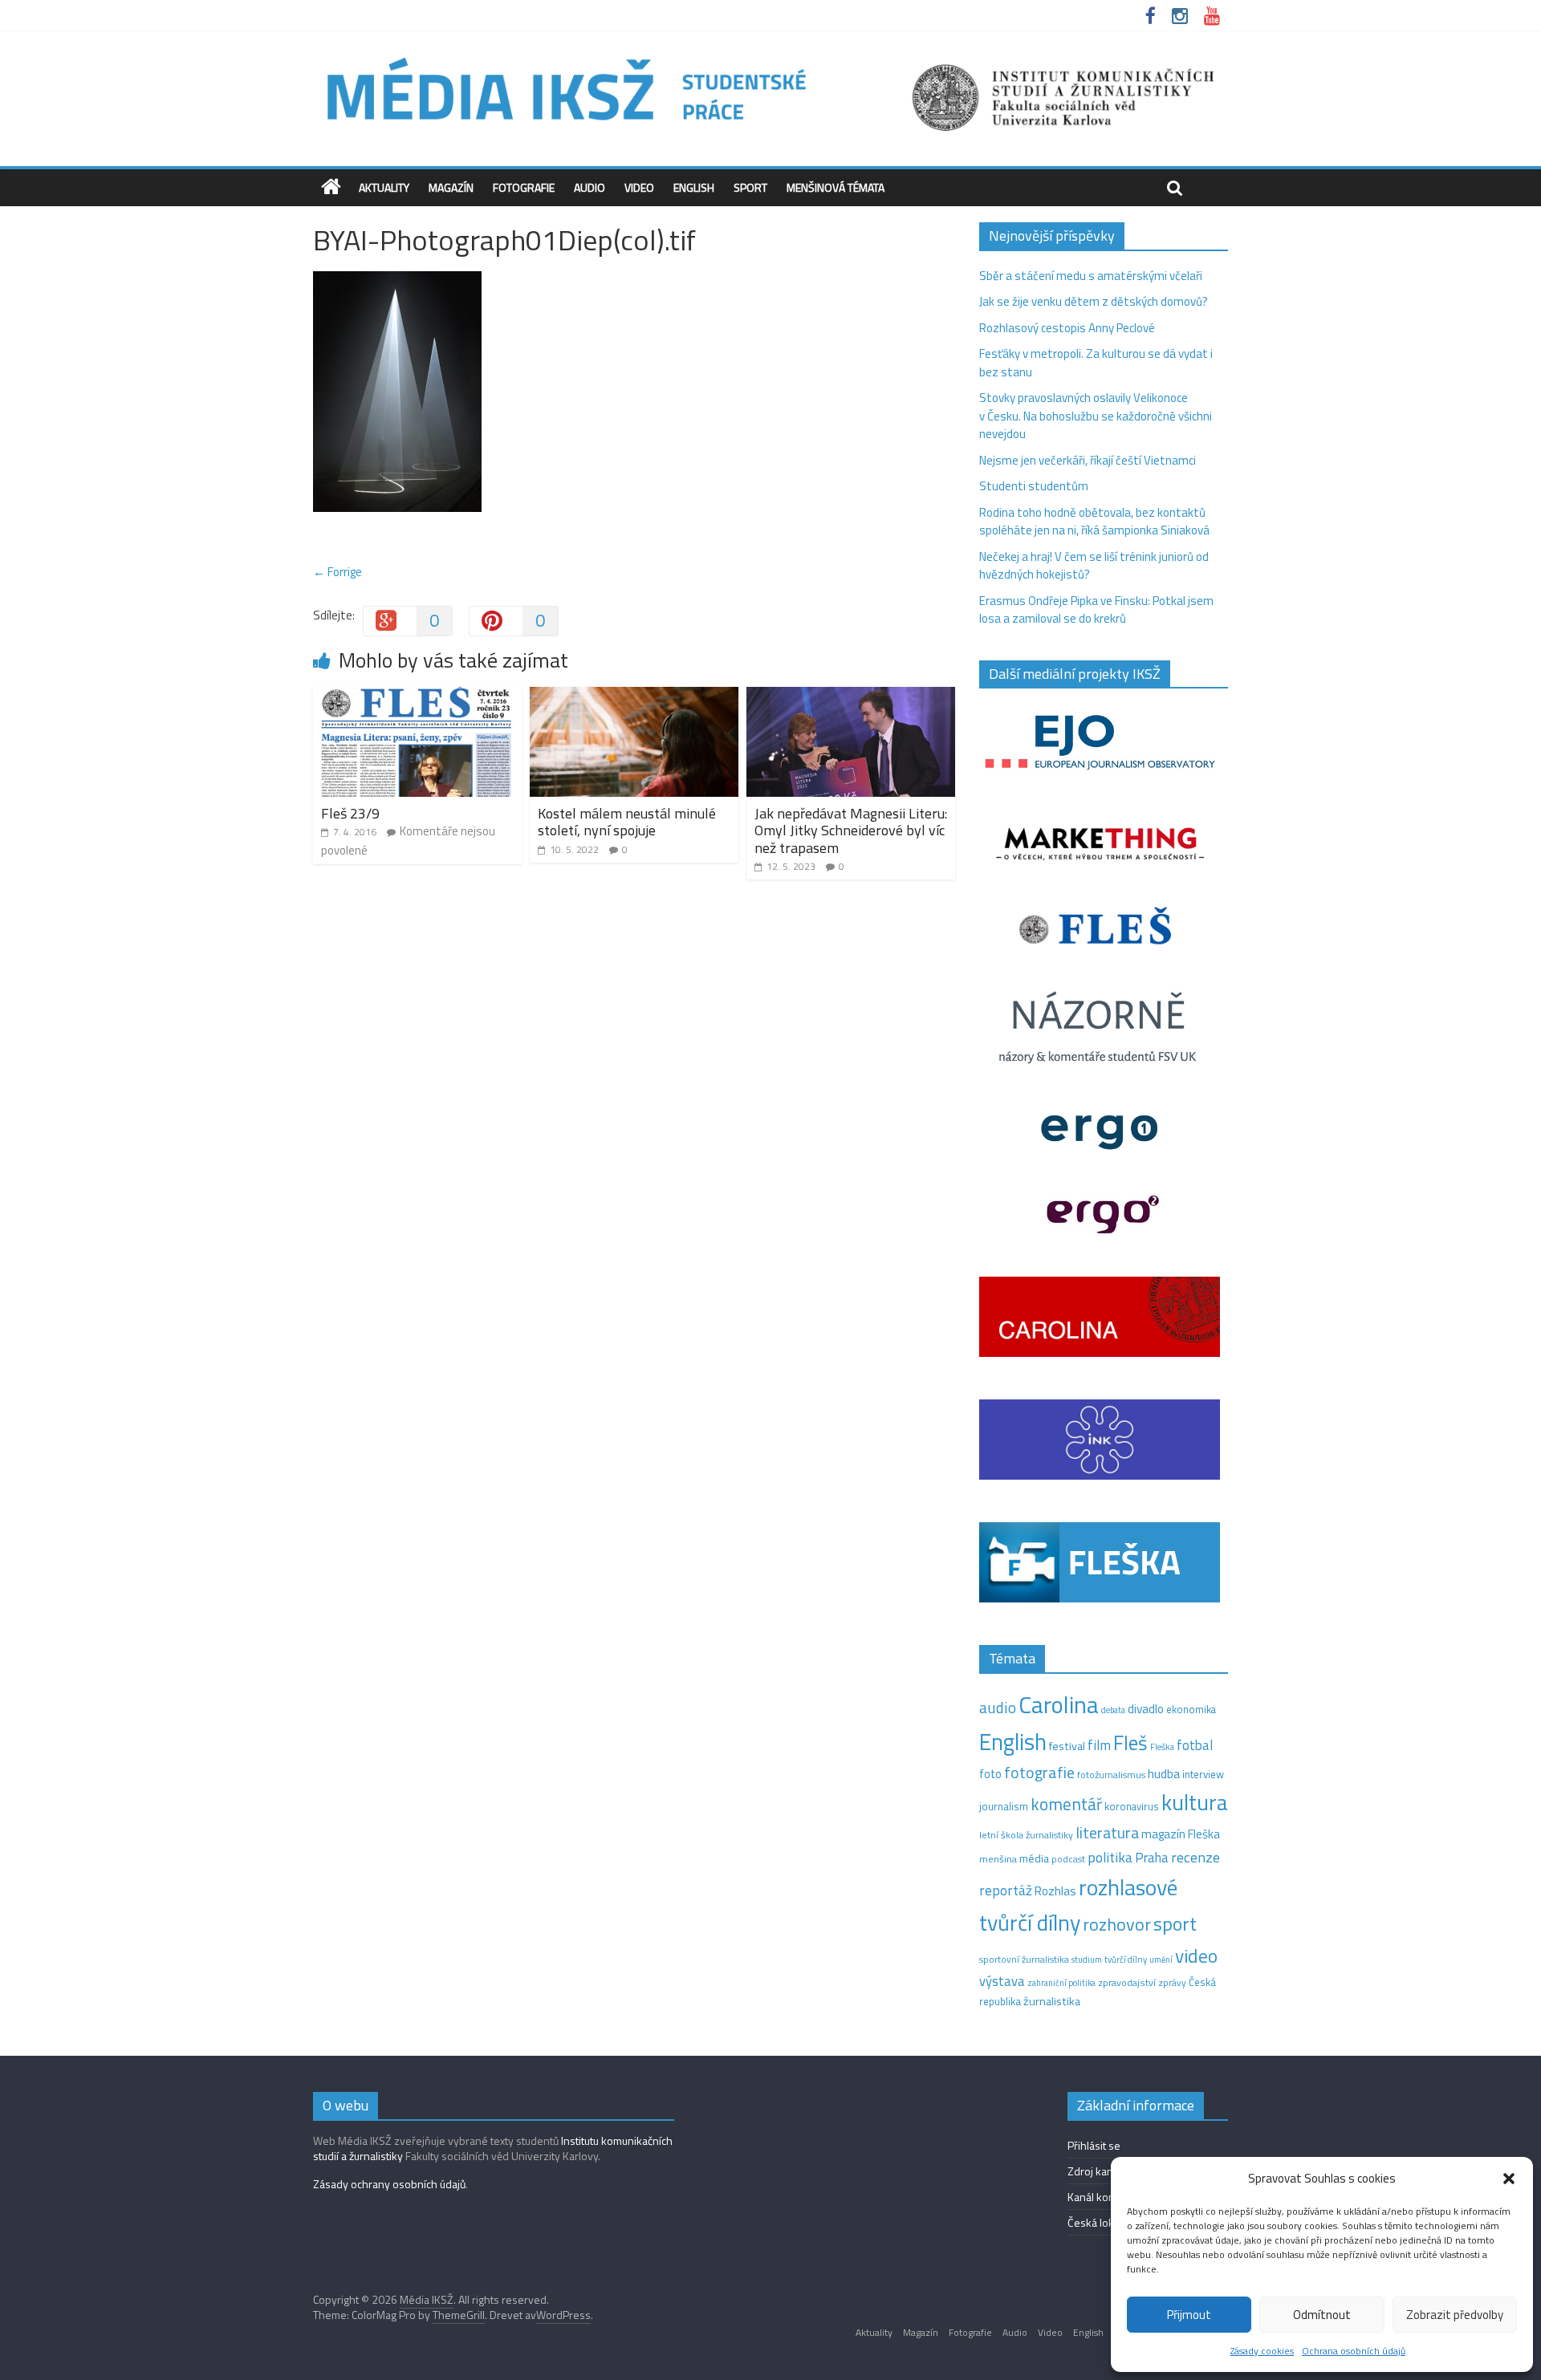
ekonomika (1191, 1709)
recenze (1195, 1857)
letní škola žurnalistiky (1026, 1835)
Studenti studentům (1034, 486)
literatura (1107, 1833)
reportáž (1006, 1890)
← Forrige (337, 572)
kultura (1195, 1802)
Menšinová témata (836, 187)
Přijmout (1189, 2315)
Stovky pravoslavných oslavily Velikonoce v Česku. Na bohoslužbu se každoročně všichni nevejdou (1096, 416)
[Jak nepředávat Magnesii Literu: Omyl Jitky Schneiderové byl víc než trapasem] (851, 696)
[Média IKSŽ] (770, 56)
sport (1175, 1923)
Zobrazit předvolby (1455, 2315)
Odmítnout (1322, 2315)
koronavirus (1132, 1806)
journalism (1004, 1806)
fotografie (1039, 1772)
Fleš (1130, 1743)
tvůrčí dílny (1126, 1959)
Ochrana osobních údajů (1354, 2351)
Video (639, 187)
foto (990, 1774)
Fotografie (524, 187)
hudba (1164, 1773)
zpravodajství (1127, 1982)
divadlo (1146, 1709)
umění (1161, 1960)
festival (1067, 1746)
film (1099, 1745)
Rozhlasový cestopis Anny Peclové (1067, 328)
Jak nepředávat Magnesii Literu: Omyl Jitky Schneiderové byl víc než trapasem (851, 831)
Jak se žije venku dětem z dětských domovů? (1094, 301)
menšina (998, 1859)
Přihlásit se (1094, 2145)
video (1196, 1956)
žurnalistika (1052, 2001)
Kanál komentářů (1108, 2197)
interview (1203, 1774)
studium (1087, 1960)
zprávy (1172, 1983)
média (1034, 1858)
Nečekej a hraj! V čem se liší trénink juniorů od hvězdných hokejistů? (1094, 566)
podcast (1068, 1859)
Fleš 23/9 (350, 813)
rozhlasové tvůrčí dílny (1078, 1905)
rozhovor (1117, 1924)
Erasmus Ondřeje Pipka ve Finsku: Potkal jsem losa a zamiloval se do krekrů (1096, 610)
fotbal (1195, 1745)
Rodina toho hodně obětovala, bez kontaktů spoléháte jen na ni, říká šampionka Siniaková (1094, 522)
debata (1113, 1710)
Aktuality (384, 187)
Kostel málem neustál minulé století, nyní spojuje (627, 822)
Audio (590, 187)
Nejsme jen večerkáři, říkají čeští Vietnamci (1088, 460)
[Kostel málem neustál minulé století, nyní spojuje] (634, 696)
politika (1110, 1857)
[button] (1509, 2179)
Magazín (451, 187)
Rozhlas (1055, 1891)
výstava (1002, 1981)
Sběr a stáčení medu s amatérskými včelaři (1091, 276)
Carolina (1059, 1704)
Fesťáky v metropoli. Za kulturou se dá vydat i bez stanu (1096, 363)
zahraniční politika (1061, 1983)
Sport (750, 187)
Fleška (1162, 1746)
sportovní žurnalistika (1024, 1960)
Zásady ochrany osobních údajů (389, 2184)
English (694, 187)
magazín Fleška (1181, 1834)
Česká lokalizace (1107, 2222)
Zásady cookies (1262, 2351)
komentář (1066, 1804)
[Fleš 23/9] (417, 696)
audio (998, 1707)
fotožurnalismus (1111, 1775)
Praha (1152, 1858)
